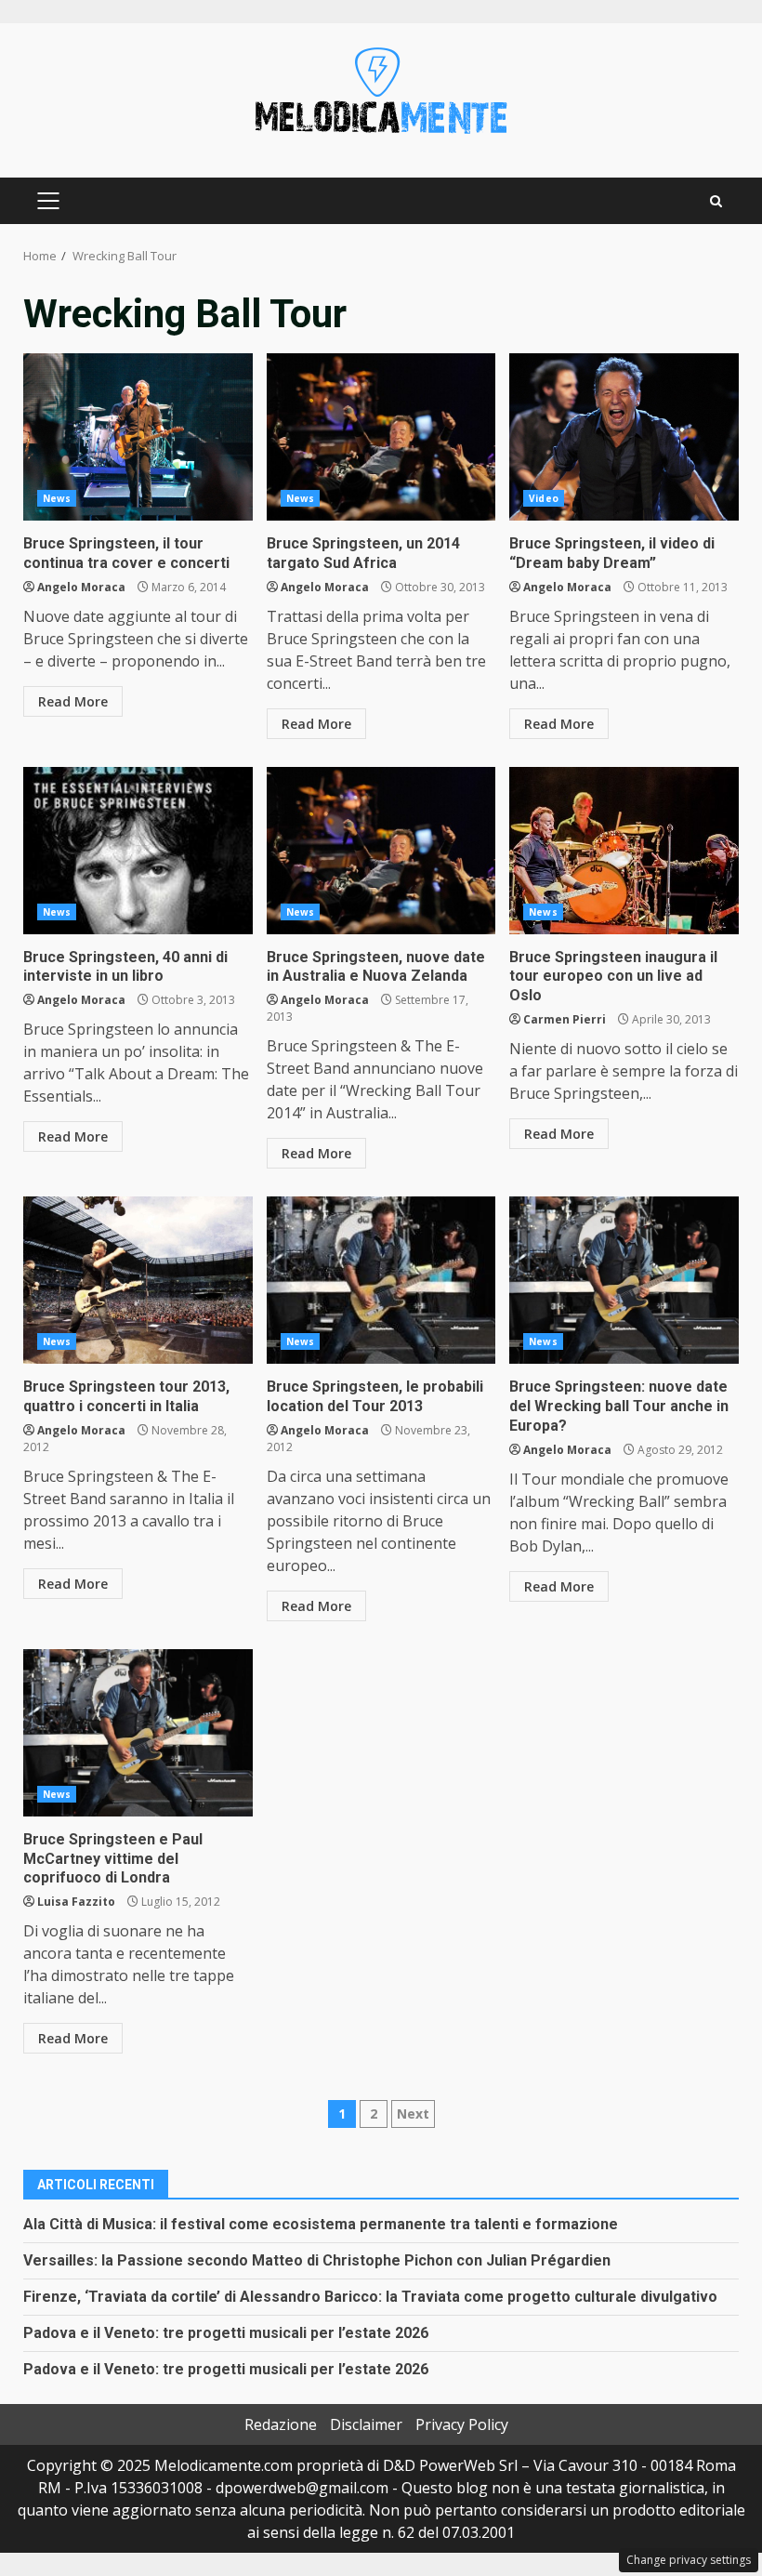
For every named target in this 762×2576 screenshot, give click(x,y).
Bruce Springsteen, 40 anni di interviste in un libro (138, 851)
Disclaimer (366, 2424)
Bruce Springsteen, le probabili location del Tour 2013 (381, 1280)
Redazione (281, 2424)
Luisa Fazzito (76, 1902)
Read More (73, 701)
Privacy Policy (462, 2424)
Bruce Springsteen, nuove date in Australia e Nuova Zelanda (381, 851)
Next (413, 2114)
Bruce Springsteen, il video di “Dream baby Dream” (624, 437)
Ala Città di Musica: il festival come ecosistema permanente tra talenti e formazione (321, 2224)
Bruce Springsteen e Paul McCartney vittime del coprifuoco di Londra (138, 1733)
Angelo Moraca (81, 587)
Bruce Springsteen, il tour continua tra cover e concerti (138, 437)
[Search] (716, 201)
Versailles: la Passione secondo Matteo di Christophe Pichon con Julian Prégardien (317, 2260)
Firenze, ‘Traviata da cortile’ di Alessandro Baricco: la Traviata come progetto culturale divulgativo (370, 2297)
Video (544, 498)
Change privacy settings (689, 2560)
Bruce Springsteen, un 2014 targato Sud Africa (381, 437)
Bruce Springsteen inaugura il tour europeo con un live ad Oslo (624, 851)
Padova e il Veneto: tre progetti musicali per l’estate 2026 (226, 2333)
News (57, 498)
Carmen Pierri (565, 1019)
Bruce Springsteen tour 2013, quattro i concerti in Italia (138, 1280)
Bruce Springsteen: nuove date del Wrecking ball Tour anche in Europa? (624, 1280)
